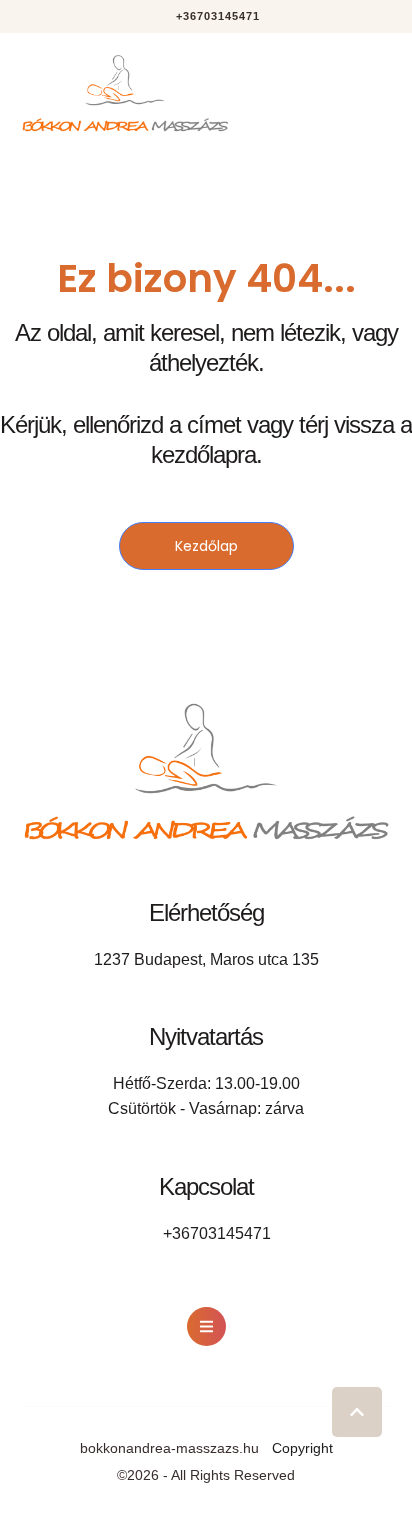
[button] (206, 16)
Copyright (302, 1448)
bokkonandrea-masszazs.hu (169, 1448)
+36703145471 (217, 1233)
